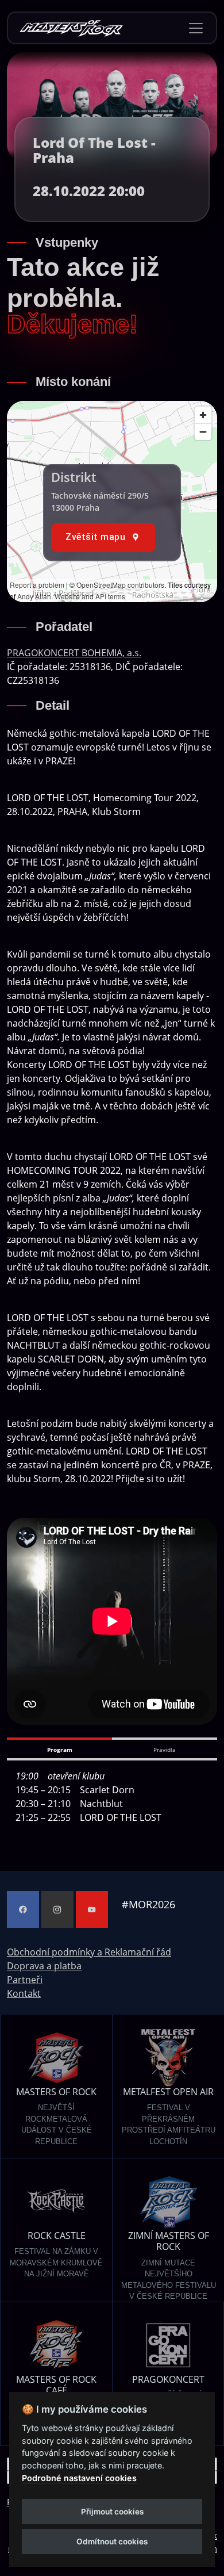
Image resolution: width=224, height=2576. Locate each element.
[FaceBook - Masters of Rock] (23, 1909)
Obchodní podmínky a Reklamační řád (89, 1952)
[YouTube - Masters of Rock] (92, 1909)
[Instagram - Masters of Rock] (57, 1909)
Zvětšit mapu (95, 537)
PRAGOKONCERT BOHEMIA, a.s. (74, 653)
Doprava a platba (44, 1966)
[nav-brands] (71, 28)
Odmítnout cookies (112, 2541)
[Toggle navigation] (196, 28)
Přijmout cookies (112, 2512)
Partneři (25, 1980)
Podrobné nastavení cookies (79, 2478)
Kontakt (24, 1993)
